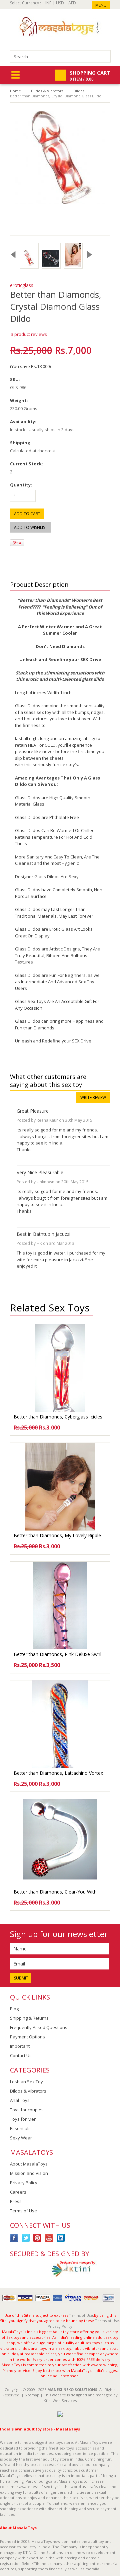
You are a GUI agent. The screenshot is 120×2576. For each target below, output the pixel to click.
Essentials (20, 2128)
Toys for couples (27, 2110)
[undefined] (60, 169)
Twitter (26, 2238)
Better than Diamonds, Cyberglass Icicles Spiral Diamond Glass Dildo (58, 1420)
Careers (18, 2192)
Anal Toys (20, 2100)
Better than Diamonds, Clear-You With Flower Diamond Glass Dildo (55, 1895)
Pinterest (37, 2238)
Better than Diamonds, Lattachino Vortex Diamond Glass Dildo (58, 1776)
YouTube (49, 2238)
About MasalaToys (29, 2164)
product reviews (29, 334)
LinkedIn (61, 2238)
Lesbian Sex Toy (26, 2082)
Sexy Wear (21, 2138)
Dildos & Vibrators (47, 91)
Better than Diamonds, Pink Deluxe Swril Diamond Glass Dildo (57, 1658)
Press (16, 2201)
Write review (93, 1097)
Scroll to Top (112, 2277)
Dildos (79, 91)
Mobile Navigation (15, 75)
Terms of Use (23, 2211)
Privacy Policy (24, 2183)
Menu (101, 5)
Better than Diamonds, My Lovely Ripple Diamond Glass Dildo (57, 1539)
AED (72, 3)
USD (60, 3)
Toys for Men (23, 2119)
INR (48, 3)
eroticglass (22, 285)
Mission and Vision (29, 2173)
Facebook (14, 2238)
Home (15, 91)
